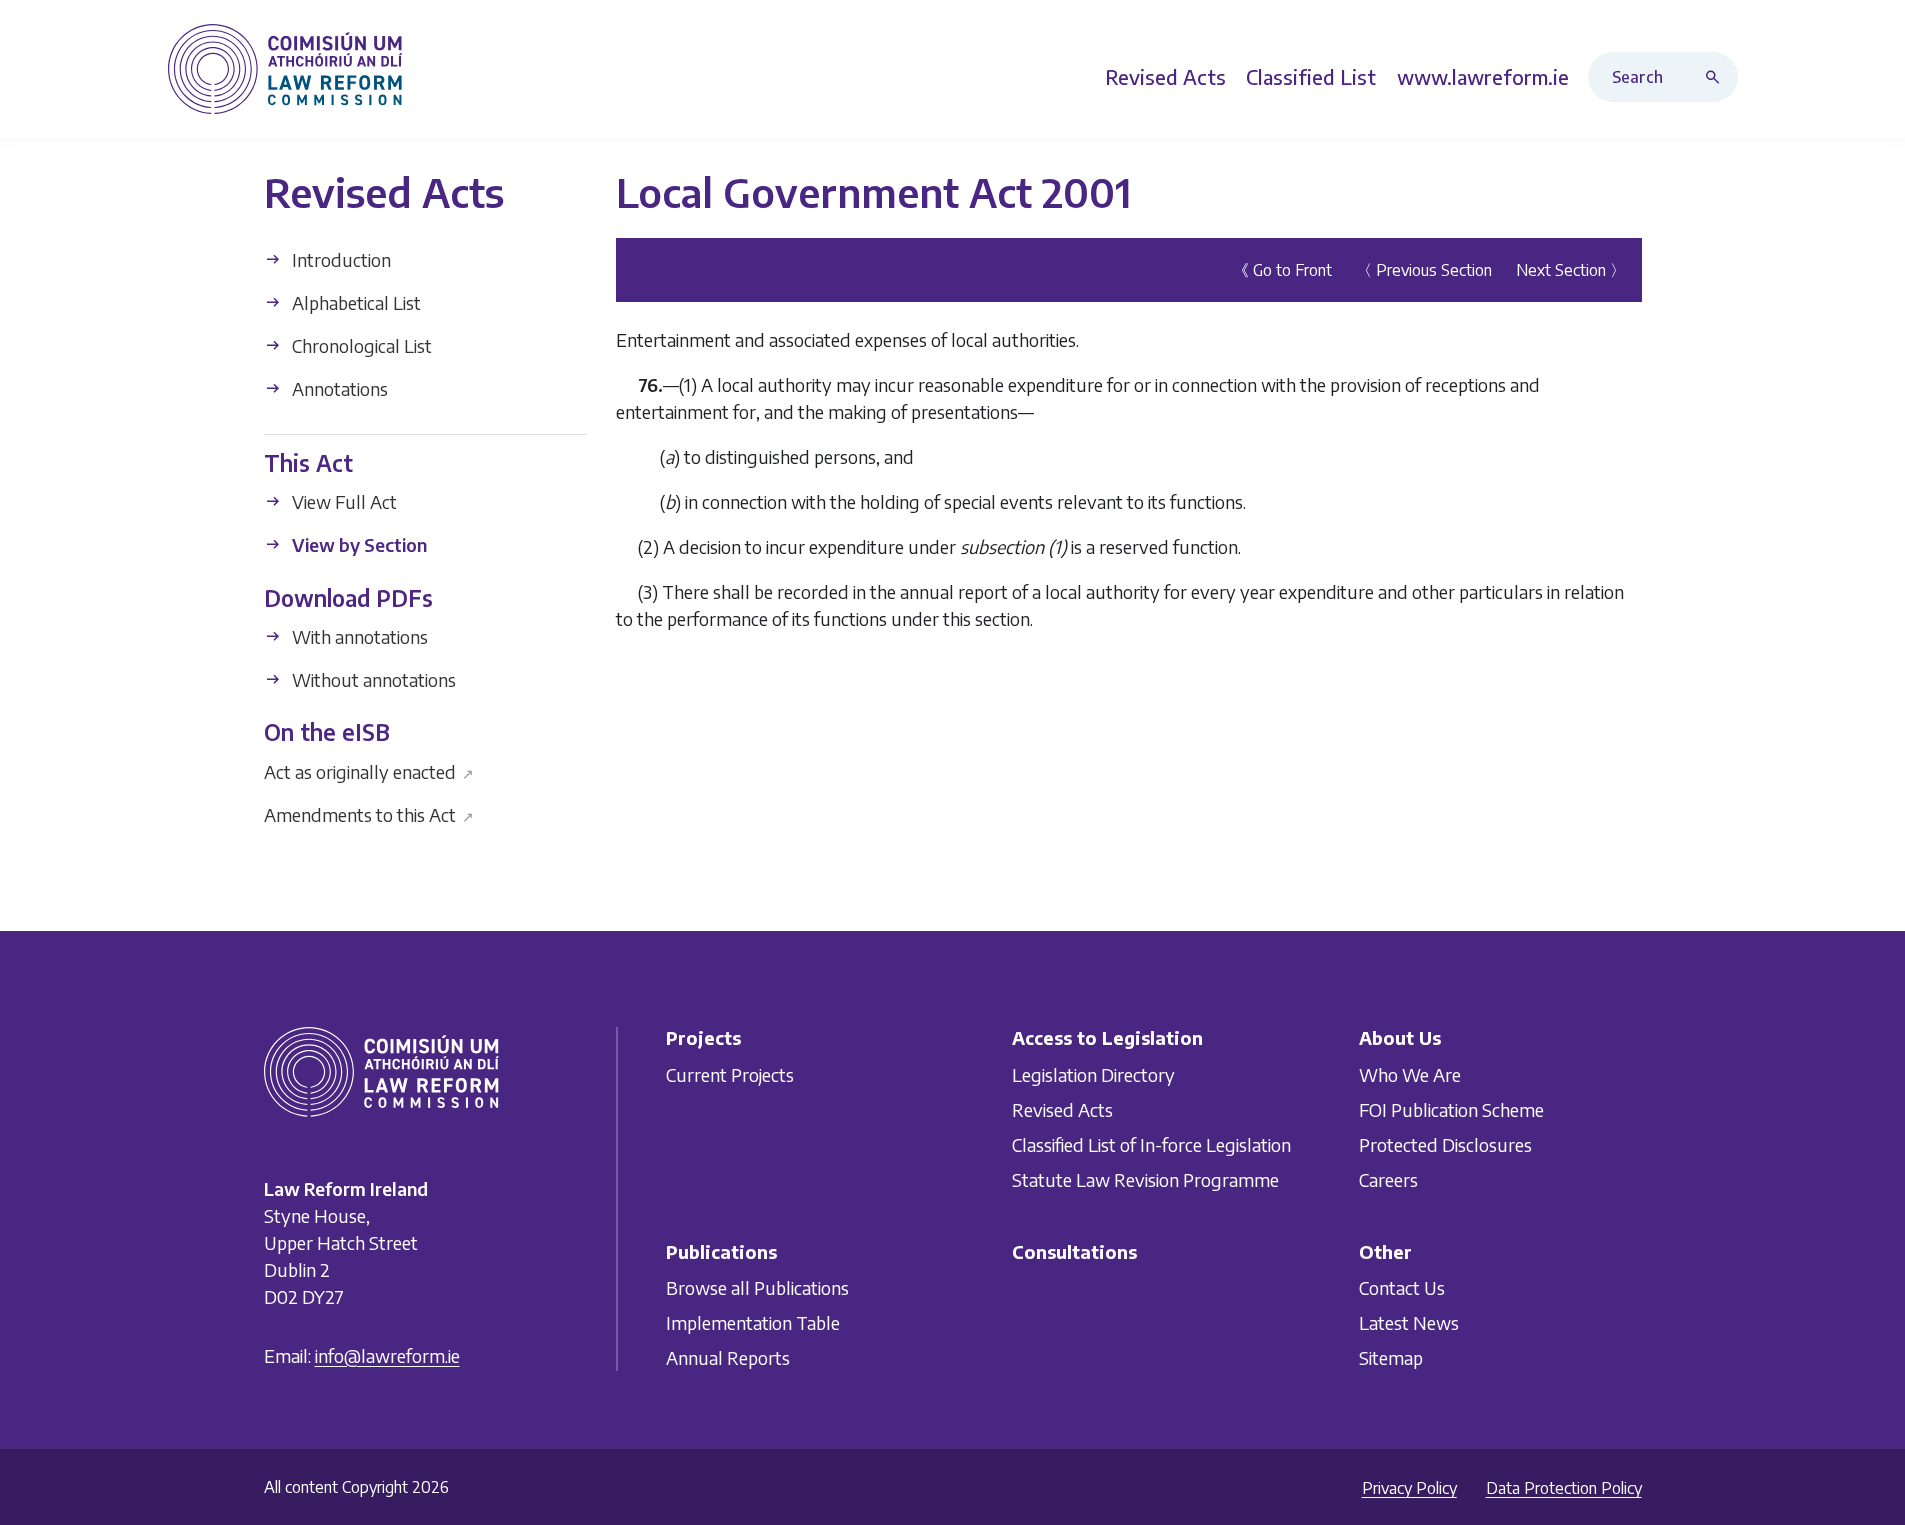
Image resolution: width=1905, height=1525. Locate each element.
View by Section (357, 544)
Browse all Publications (757, 1287)
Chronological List (360, 345)
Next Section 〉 (1571, 270)
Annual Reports (728, 1357)
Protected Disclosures (1445, 1144)
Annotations (338, 388)
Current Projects (730, 1074)
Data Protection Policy (1564, 1488)
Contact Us (1402, 1287)
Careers (1388, 1179)
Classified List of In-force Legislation (1151, 1144)
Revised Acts (1062, 1109)
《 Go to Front (1282, 270)
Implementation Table (753, 1322)
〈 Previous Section (1424, 270)
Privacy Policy (1409, 1488)
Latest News (1409, 1322)
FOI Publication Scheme (1451, 1109)
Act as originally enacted (369, 770)
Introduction (339, 259)
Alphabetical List (354, 302)
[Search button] (1717, 77)
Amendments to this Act (369, 813)
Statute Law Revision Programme (1145, 1179)
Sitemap (1391, 1357)
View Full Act (342, 501)
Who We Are (1410, 1074)
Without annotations (372, 679)
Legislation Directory (1093, 1074)
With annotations (358, 636)
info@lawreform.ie (387, 1355)
